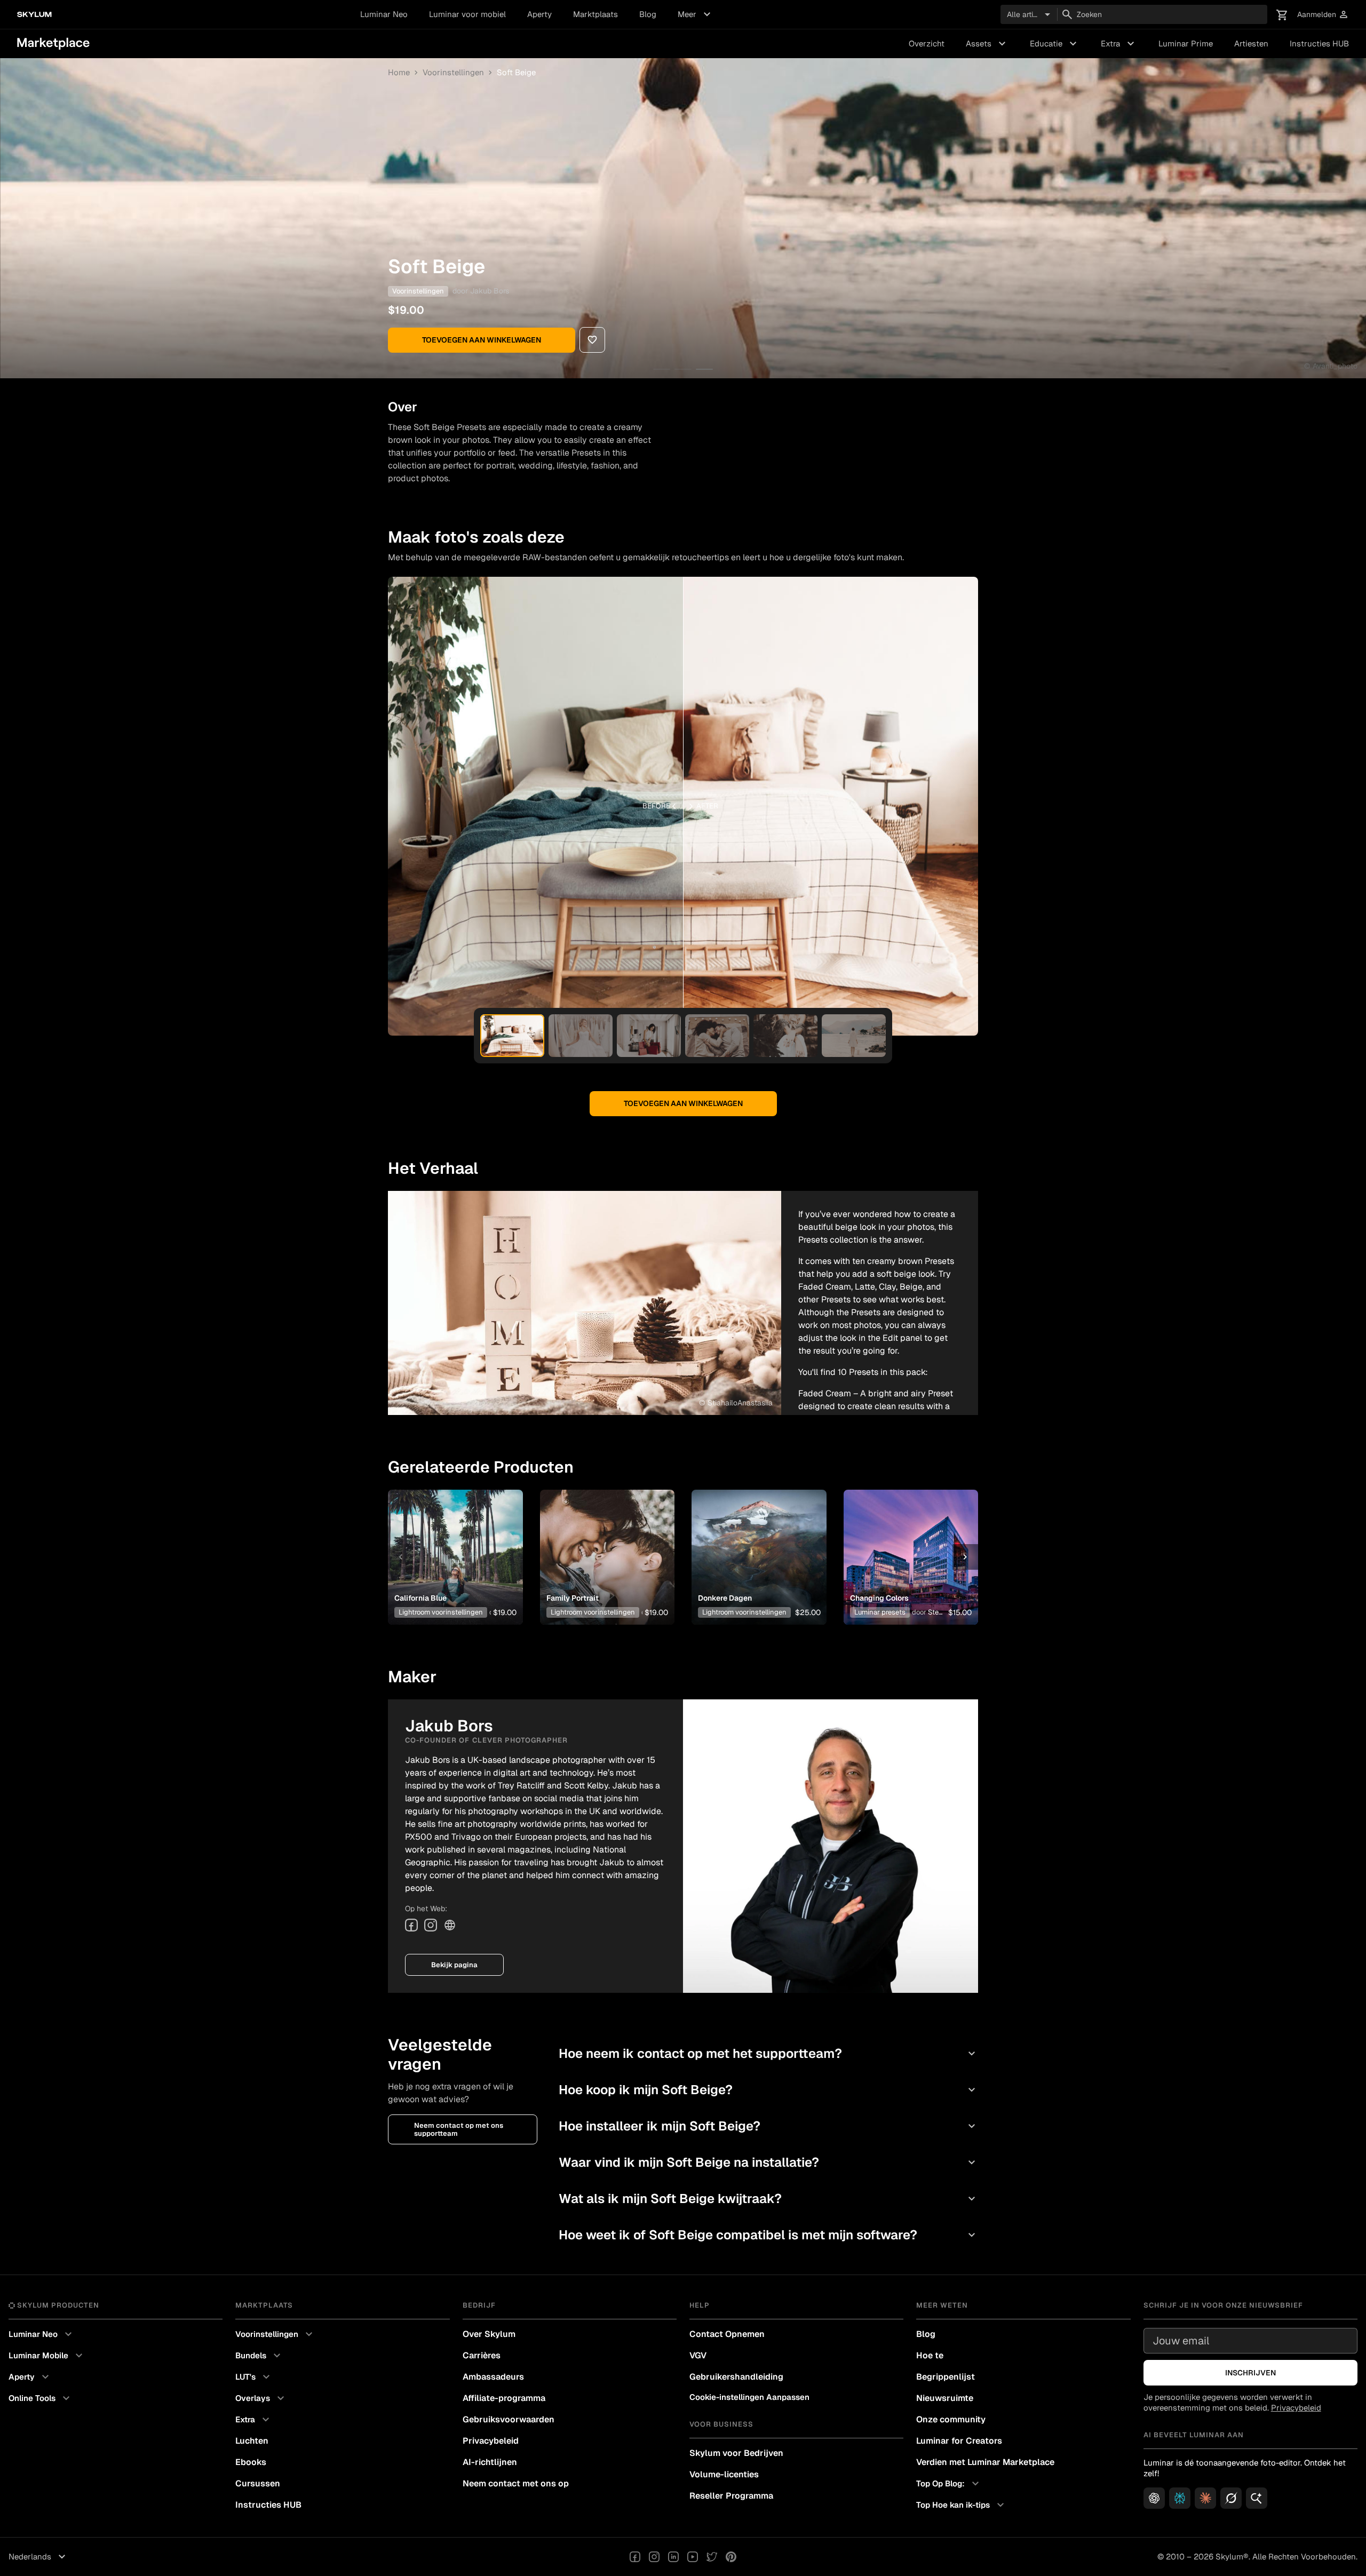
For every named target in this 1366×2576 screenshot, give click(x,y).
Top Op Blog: (949, 2484)
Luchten (252, 2441)
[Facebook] (411, 1925)
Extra (1119, 44)
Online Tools (41, 2398)
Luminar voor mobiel (467, 14)
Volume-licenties (724, 2474)
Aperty (539, 14)
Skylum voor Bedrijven (736, 2453)
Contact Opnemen (727, 2334)
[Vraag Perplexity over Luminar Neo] (1180, 2498)
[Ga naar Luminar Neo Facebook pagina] (635, 2557)
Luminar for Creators (959, 2441)
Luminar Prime (1186, 43)
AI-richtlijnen (490, 2462)
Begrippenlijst (946, 2377)
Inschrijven (1250, 2373)
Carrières (482, 2355)
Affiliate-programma (504, 2398)
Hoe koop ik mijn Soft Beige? (768, 2090)
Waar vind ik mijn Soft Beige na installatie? (768, 2162)
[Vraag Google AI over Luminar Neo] (1257, 2498)
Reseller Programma (731, 2496)
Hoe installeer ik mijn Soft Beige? (768, 2126)
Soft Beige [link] (516, 72)
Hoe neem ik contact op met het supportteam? (768, 2053)
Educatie (1055, 44)
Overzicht (927, 43)
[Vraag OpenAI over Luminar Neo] (1154, 2498)
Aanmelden (1323, 15)
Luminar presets (880, 1612)
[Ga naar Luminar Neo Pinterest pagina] (731, 2557)
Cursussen (258, 2483)
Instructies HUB (1319, 43)
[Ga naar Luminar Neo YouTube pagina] (693, 2557)
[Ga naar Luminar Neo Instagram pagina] (654, 2557)
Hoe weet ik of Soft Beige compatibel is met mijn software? (768, 2235)
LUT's (254, 2377)
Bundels (259, 2356)
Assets (987, 44)
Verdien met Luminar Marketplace (985, 2462)
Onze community (951, 2419)
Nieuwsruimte (945, 2398)
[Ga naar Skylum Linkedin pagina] (673, 2557)
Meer (696, 14)
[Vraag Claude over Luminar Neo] (1205, 2498)
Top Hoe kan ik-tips (962, 2505)
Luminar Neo (384, 14)
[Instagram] (431, 1925)
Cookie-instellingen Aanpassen (749, 2397)
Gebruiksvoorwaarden (509, 2419)
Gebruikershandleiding (736, 2377)
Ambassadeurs (493, 2377)
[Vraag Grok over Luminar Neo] (1231, 2498)
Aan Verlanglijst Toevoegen (451, 1540)
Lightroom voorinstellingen (441, 1612)
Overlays (261, 2398)
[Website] (450, 1925)
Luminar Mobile (47, 2356)
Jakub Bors (490, 291)
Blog (648, 14)
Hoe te (930, 2355)
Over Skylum (489, 2334)
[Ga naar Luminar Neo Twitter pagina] (712, 2557)
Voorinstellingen (453, 72)
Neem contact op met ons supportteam (459, 2129)
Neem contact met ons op (516, 2483)
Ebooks (251, 2462)
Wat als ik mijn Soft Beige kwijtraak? (768, 2199)
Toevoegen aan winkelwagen (482, 340)
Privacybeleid (491, 2441)
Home (399, 72)
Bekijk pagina (454, 1965)
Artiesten (1251, 43)
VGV (698, 2355)
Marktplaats (595, 14)
